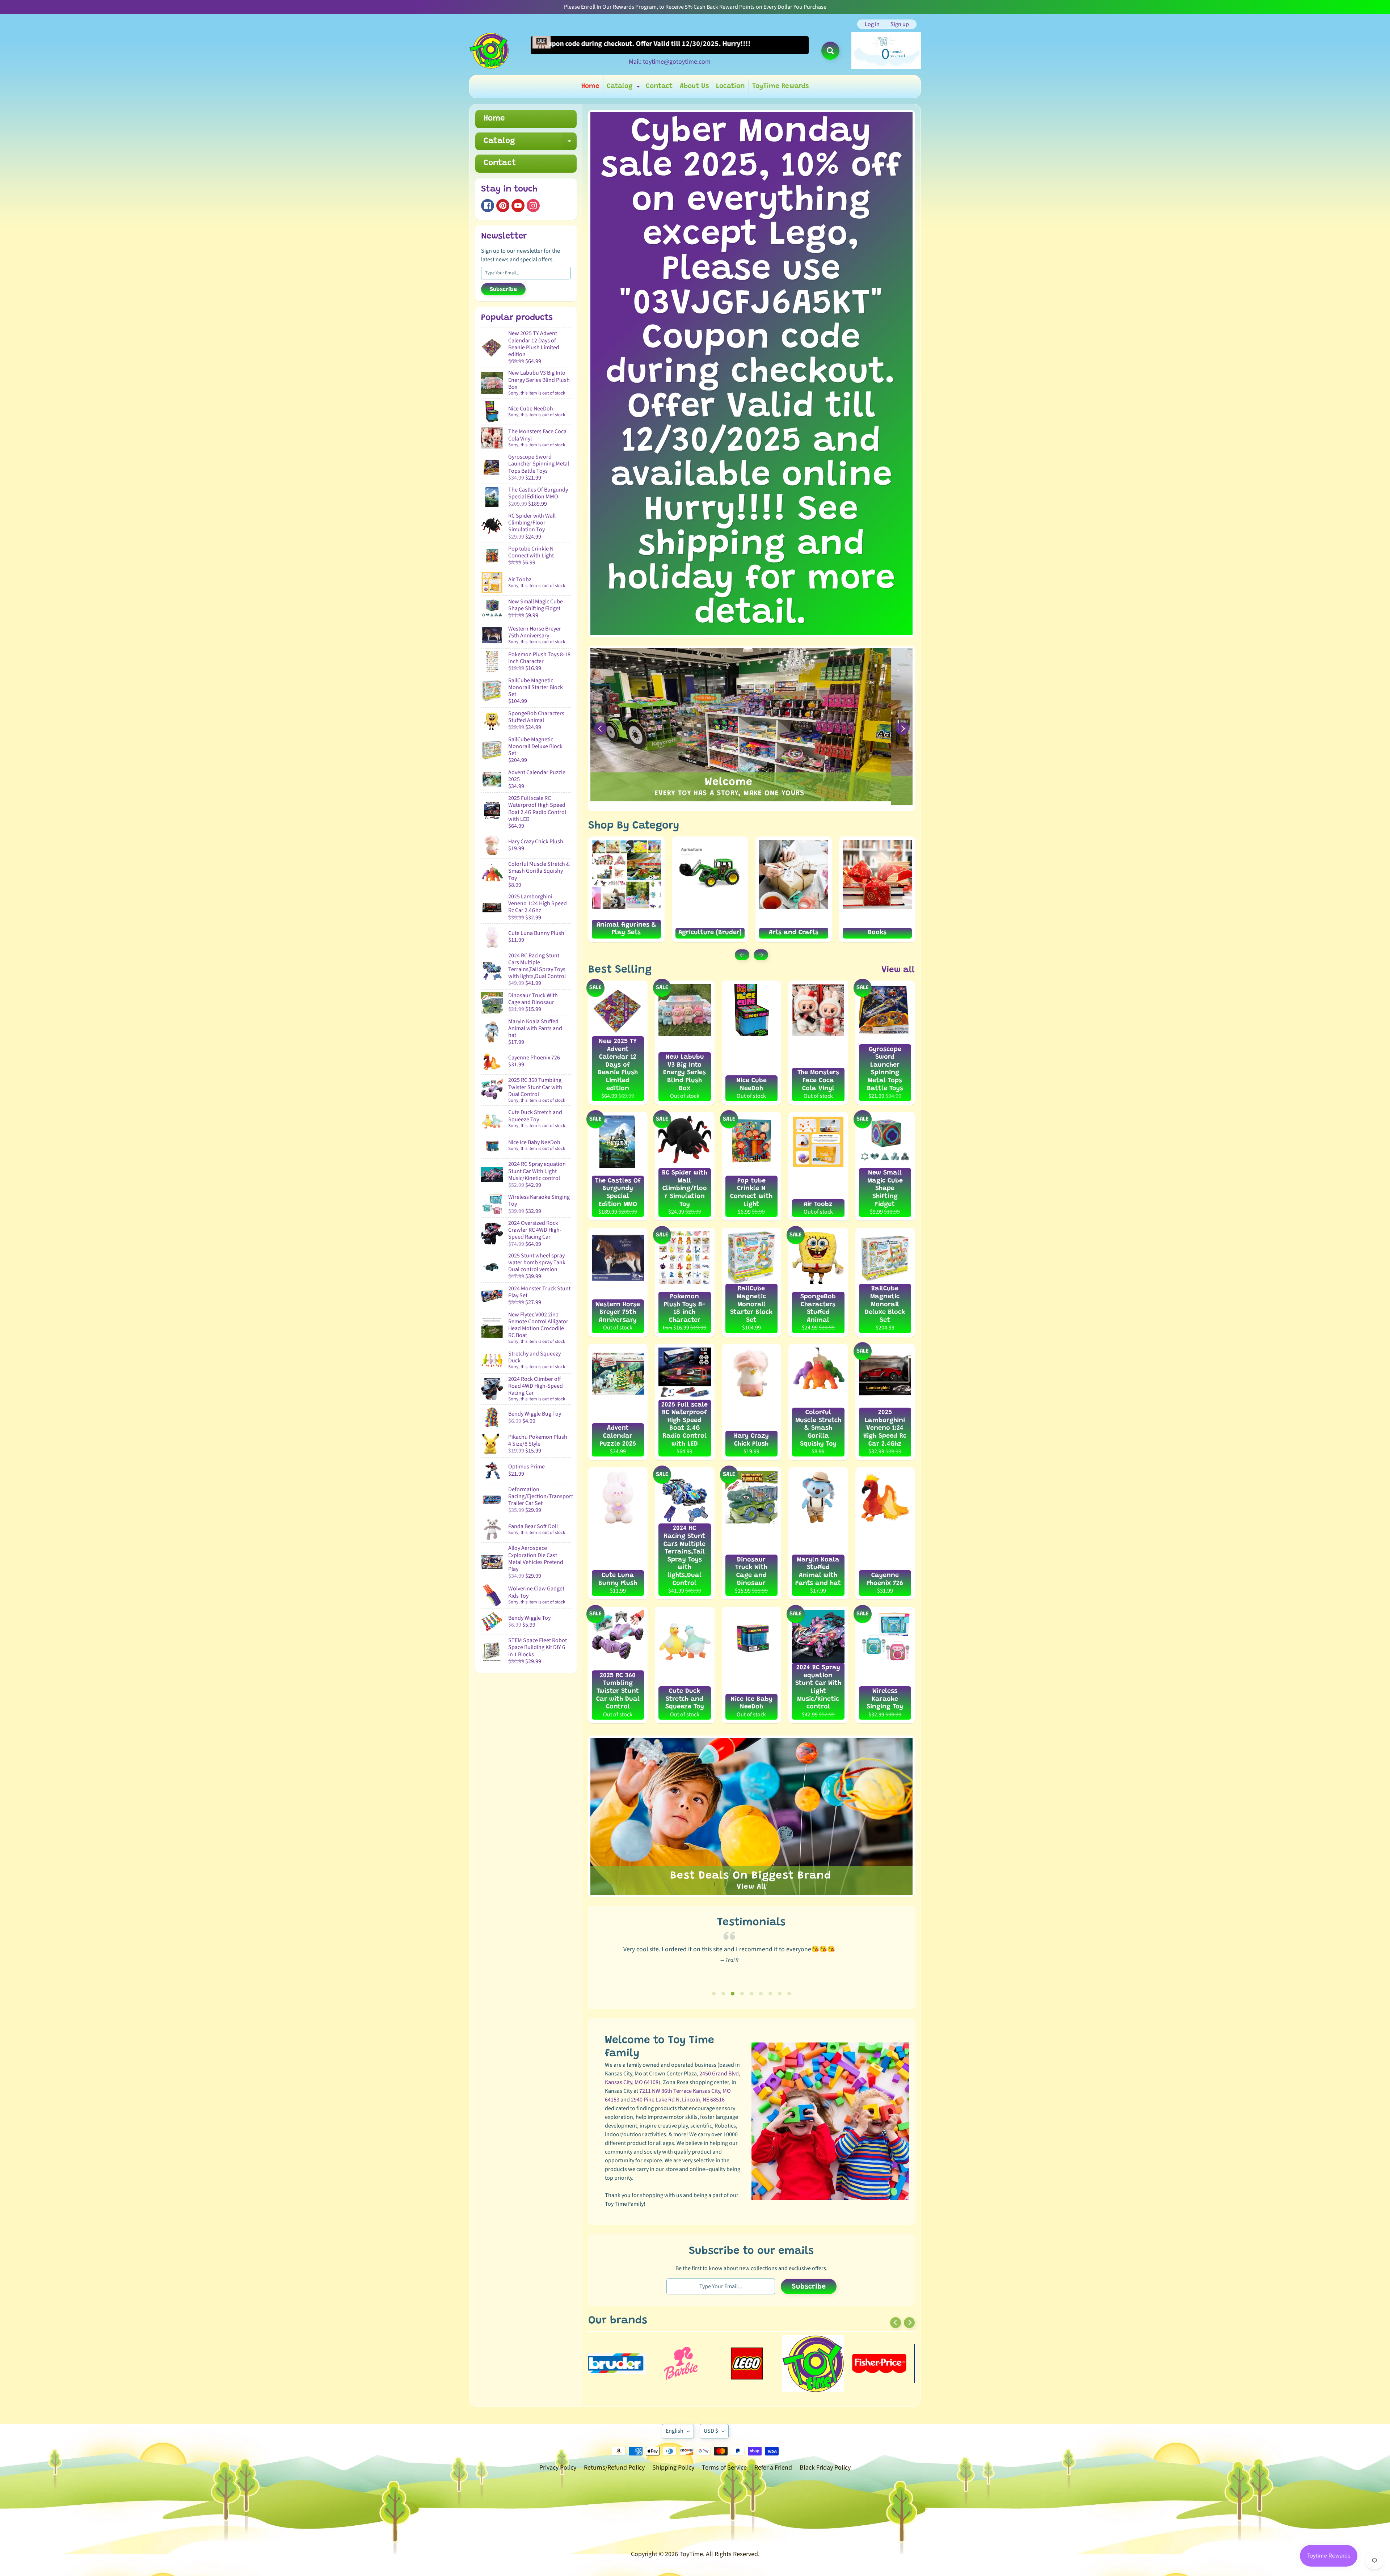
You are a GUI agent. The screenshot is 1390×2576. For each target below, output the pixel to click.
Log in (872, 24)
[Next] (902, 729)
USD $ (711, 2431)
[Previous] (601, 729)
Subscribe (503, 290)
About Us (694, 86)
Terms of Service (724, 2468)
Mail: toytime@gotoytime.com (670, 62)
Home (590, 86)
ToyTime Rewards (780, 86)
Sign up (900, 24)
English (675, 2431)
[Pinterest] (503, 206)
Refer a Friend (773, 2468)
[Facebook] (488, 206)
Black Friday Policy (825, 2468)
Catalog (624, 88)
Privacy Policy (558, 2468)
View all (898, 970)
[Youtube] (518, 206)
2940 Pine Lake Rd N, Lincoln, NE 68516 (678, 2100)
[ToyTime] (489, 51)
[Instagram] (533, 206)
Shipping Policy (673, 2468)
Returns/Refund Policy (614, 2468)
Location (730, 86)
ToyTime (691, 2554)
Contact (659, 86)
